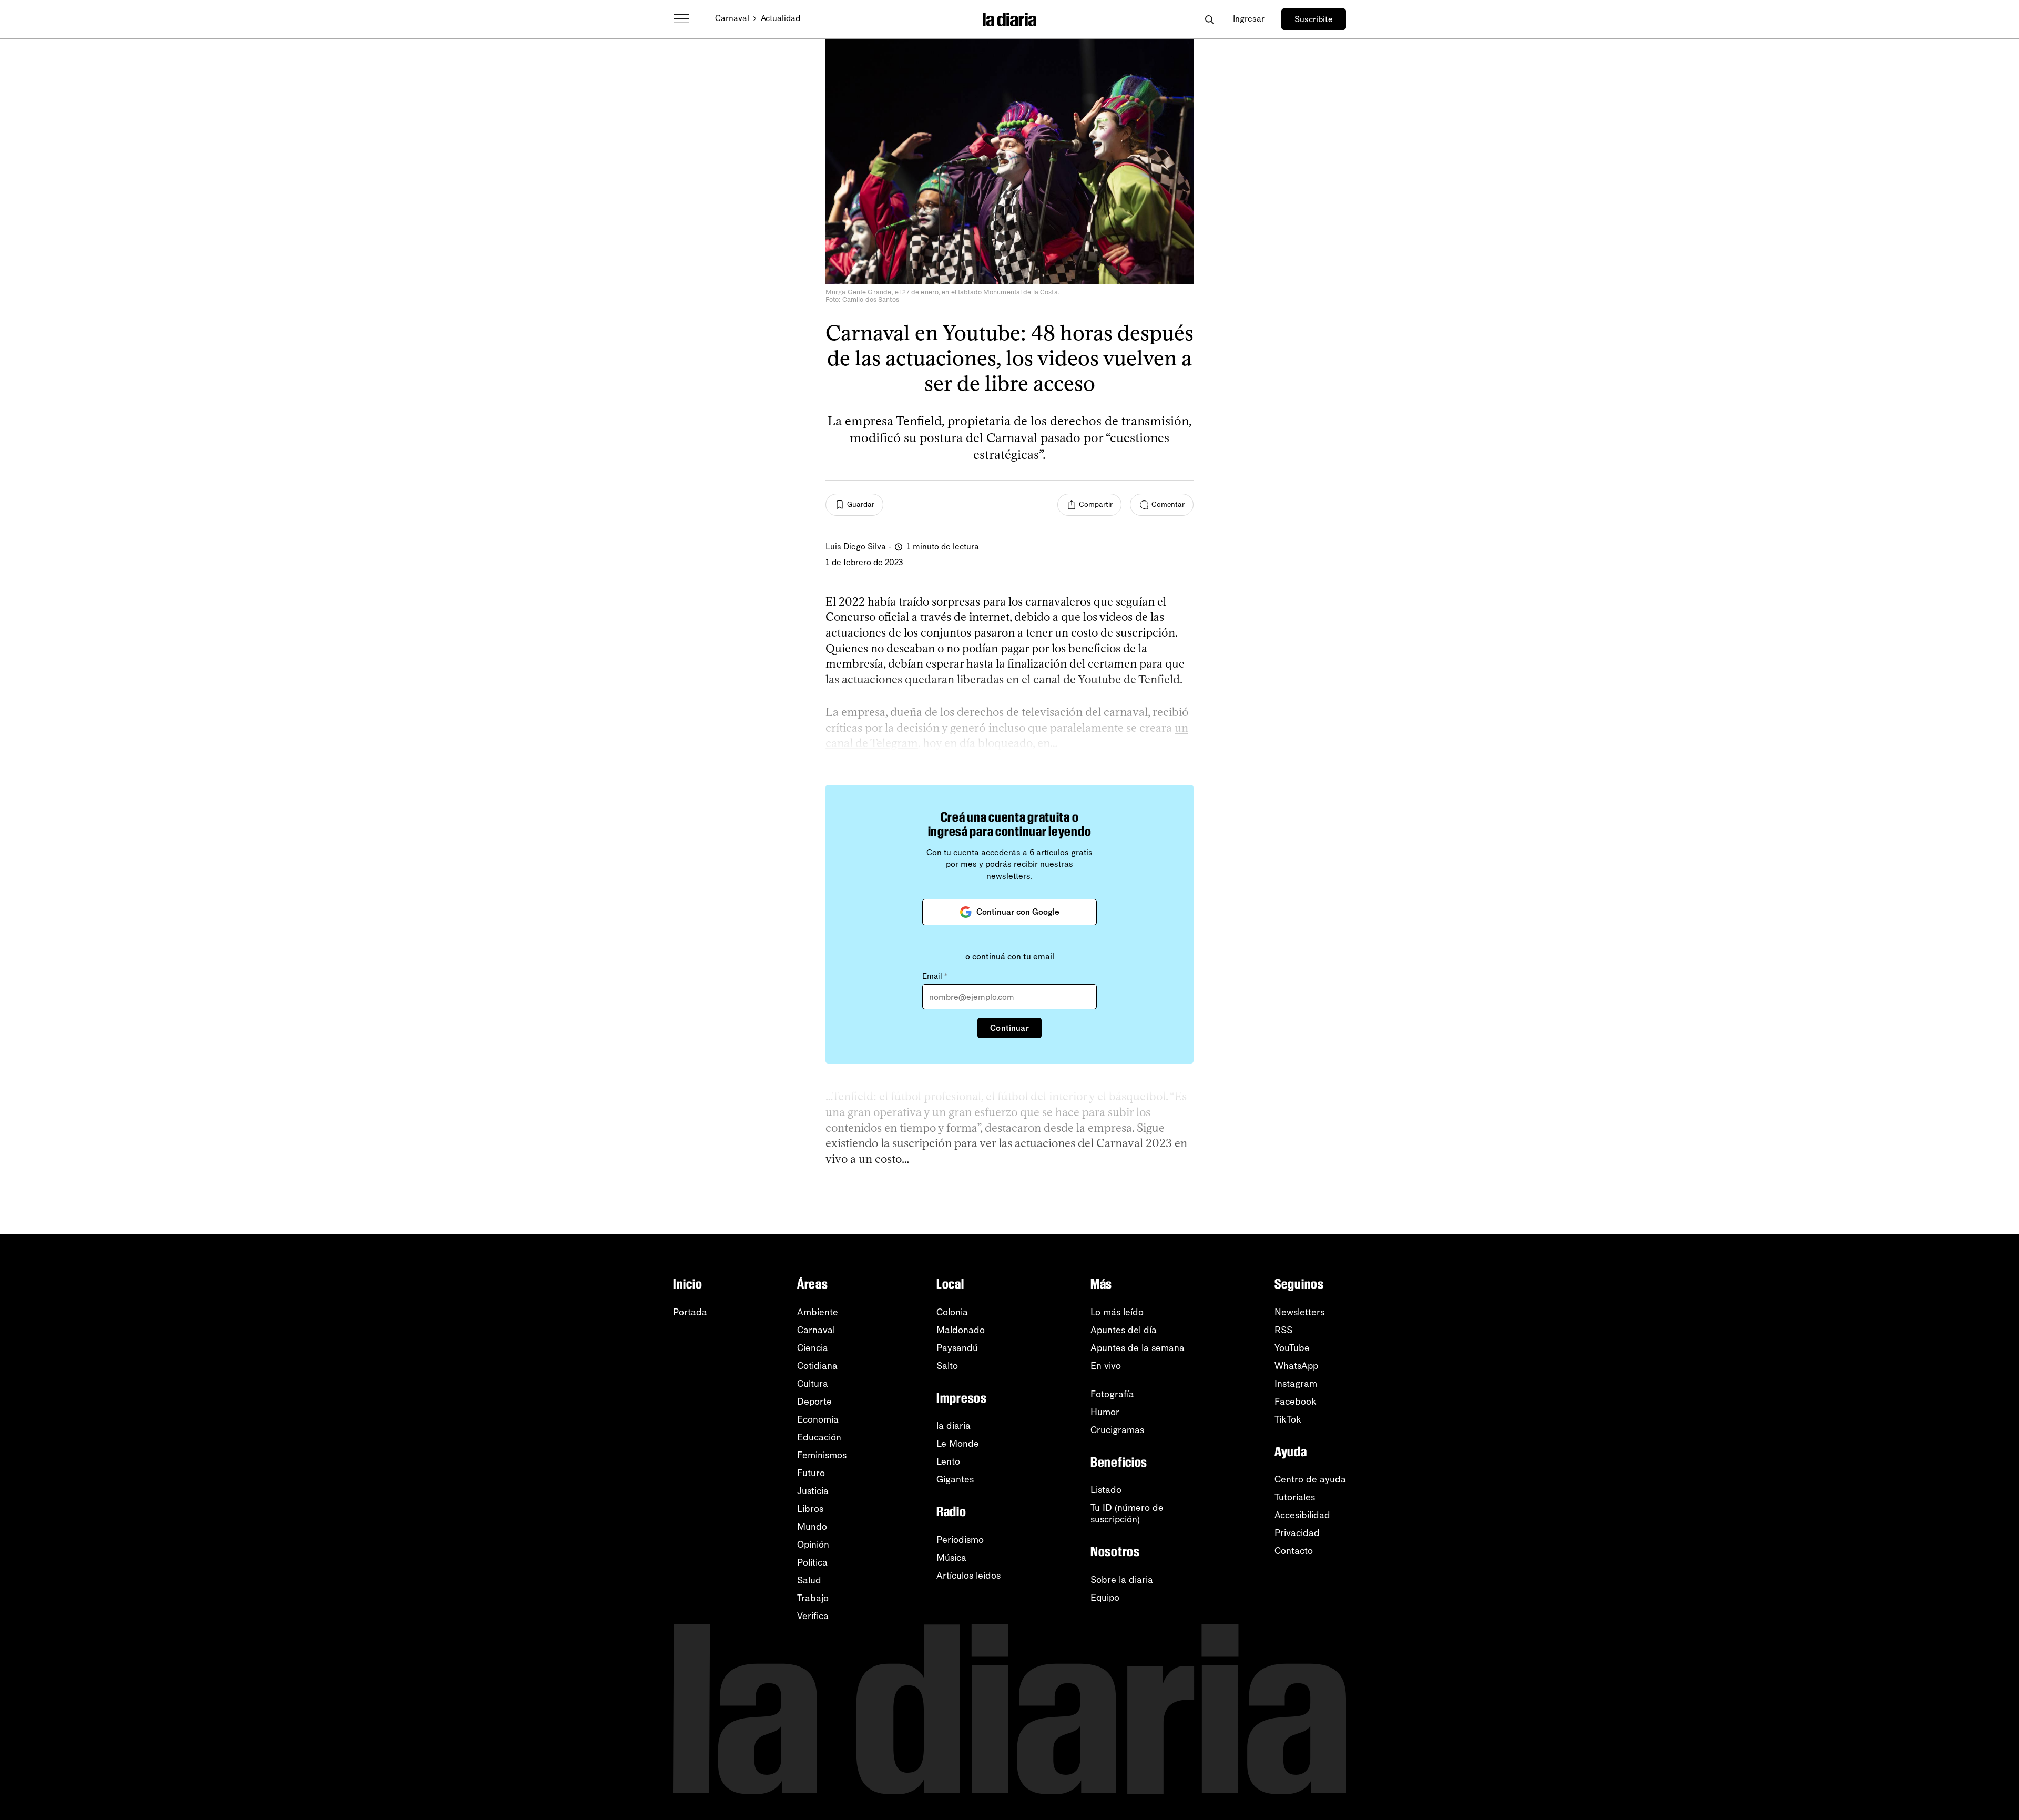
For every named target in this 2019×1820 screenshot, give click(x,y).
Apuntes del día (1124, 1330)
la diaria (954, 1426)
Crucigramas (1117, 1430)
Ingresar (1249, 19)
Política (812, 1562)
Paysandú (957, 1348)
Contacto (1294, 1551)
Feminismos (822, 1455)
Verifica (813, 1616)
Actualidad (781, 18)
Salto (947, 1366)
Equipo (1105, 1598)
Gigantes (955, 1479)
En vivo (1106, 1366)
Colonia (952, 1312)
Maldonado (961, 1330)
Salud (809, 1580)
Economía (818, 1419)
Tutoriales (1295, 1497)
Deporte (814, 1402)
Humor (1105, 1412)
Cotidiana (817, 1366)
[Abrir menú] (681, 19)
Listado (1106, 1490)
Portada (690, 1312)
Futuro (811, 1473)
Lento (948, 1461)
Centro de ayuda (1310, 1479)
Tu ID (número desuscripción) (1127, 1514)
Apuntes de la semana (1138, 1348)
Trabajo (813, 1598)
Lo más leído (1117, 1312)
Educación (819, 1437)
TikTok (1288, 1419)
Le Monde (958, 1444)
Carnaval (732, 18)
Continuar (1009, 1028)
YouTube (1292, 1348)
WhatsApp (1296, 1366)
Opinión (813, 1545)
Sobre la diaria (1122, 1580)
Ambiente (818, 1312)
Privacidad (1297, 1533)
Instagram (1296, 1384)
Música (951, 1558)
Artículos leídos (968, 1576)
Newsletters (1299, 1312)
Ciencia (813, 1348)
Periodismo (960, 1540)
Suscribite (1314, 19)
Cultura (813, 1384)
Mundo (812, 1527)
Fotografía (1112, 1394)
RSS (1283, 1330)
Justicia (813, 1491)
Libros (810, 1509)
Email (935, 976)
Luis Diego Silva (856, 546)
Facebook (1296, 1402)
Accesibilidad (1302, 1515)
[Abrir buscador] (1209, 19)
